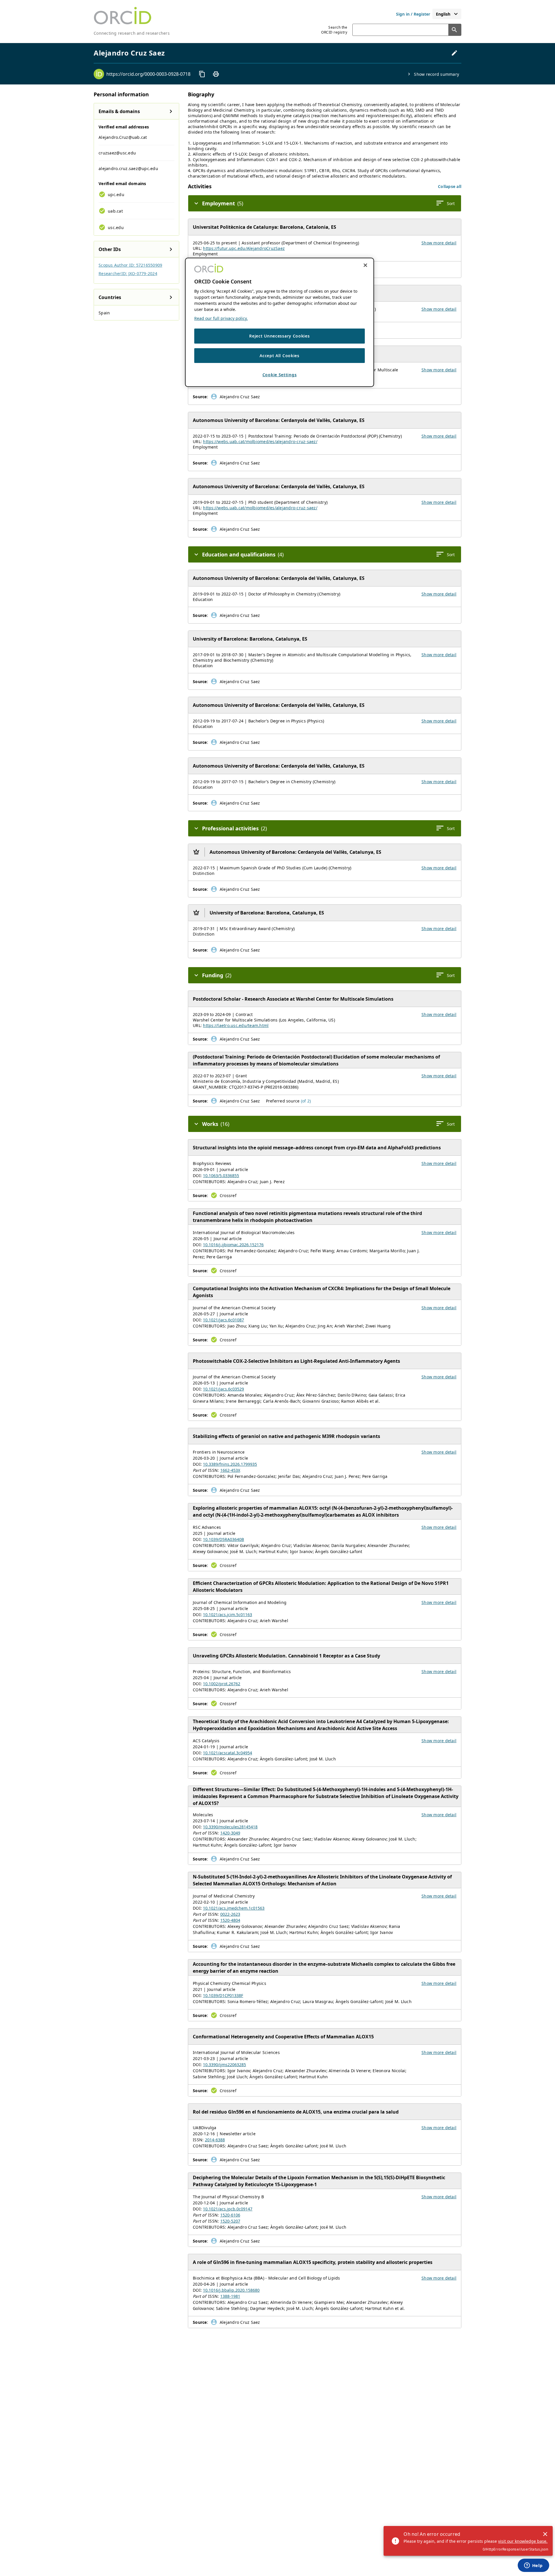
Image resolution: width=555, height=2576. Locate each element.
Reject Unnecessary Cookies (279, 336)
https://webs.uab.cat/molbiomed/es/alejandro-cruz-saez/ (260, 441)
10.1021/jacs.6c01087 (223, 1320)
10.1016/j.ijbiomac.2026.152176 (233, 1245)
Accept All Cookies (280, 355)
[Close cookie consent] (365, 265)
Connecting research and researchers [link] (132, 33)
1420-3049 (230, 1833)
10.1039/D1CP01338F (223, 1995)
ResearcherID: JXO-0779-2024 (128, 273)
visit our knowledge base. (523, 2541)
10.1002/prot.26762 (222, 1684)
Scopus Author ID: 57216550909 (130, 265)
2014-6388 (215, 2140)
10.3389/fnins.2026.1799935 (230, 1464)
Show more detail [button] (439, 243)
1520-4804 (230, 1920)
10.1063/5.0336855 (221, 1175)
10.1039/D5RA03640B (223, 1539)
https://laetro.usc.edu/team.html (236, 1025)
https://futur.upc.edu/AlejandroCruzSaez (244, 248)
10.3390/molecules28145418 (230, 1827)
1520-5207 (230, 2221)
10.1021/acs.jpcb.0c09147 (228, 2209)
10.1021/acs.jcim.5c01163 (227, 1615)
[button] (450, 186)
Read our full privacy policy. (221, 318)
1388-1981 (230, 2296)
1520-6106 (230, 2215)
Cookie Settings (280, 375)
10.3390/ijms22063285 (224, 2065)
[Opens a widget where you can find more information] (533, 2566)
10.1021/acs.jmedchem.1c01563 (234, 1908)
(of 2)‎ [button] (306, 1101)
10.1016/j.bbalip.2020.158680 (231, 2290)
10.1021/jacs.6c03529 (223, 1389)
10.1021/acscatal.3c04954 (227, 1753)
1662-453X (230, 1470)
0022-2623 (230, 1914)
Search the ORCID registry (334, 30)
